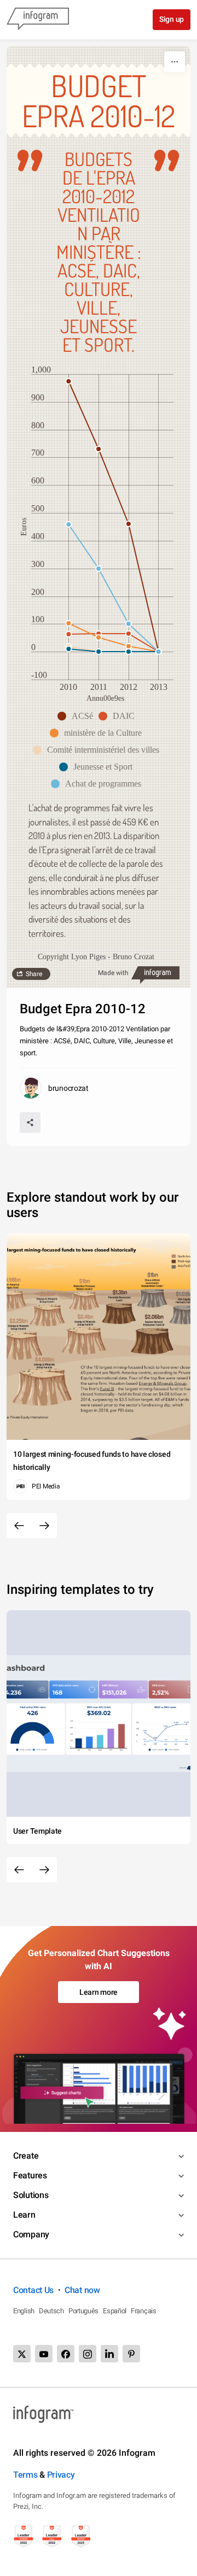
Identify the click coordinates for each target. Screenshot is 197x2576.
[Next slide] (44, 1526)
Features (30, 2175)
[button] (78, 716)
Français (144, 2311)
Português (83, 2311)
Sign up (172, 19)
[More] (175, 62)
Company (31, 2234)
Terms (25, 2475)
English (24, 2311)
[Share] (30, 1122)
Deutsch (51, 2311)
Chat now (82, 2290)
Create (26, 2156)
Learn (24, 2215)
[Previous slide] (19, 1526)
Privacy (61, 2475)
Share (34, 974)
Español (115, 2311)
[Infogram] (38, 20)
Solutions (31, 2195)
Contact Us (33, 2290)
